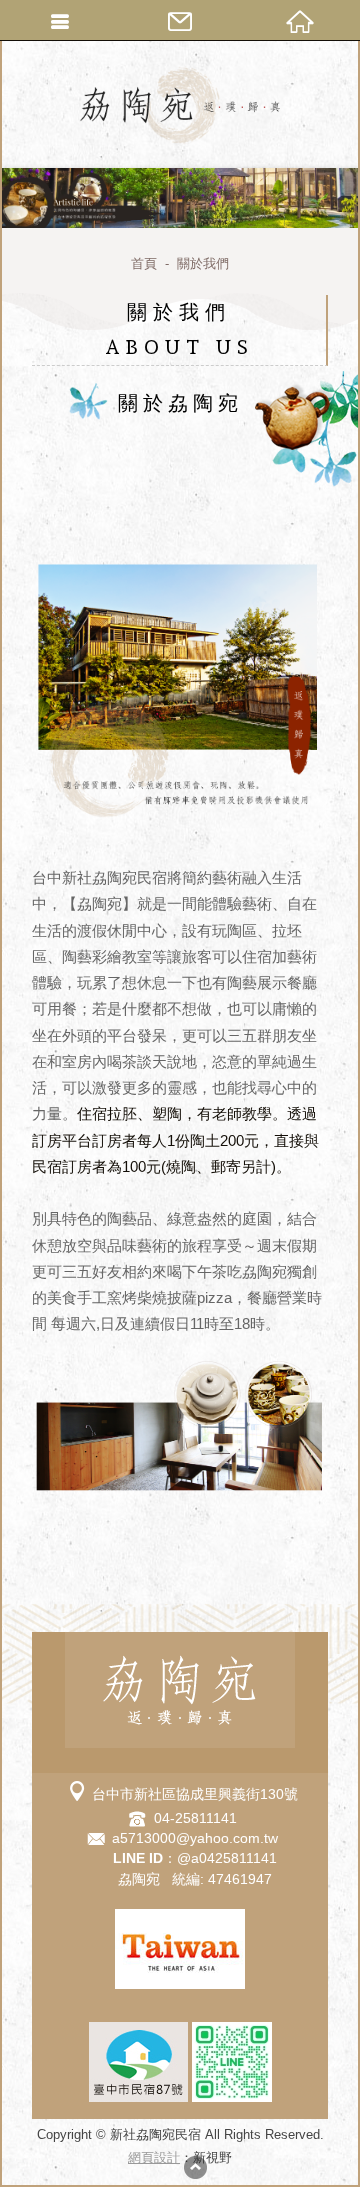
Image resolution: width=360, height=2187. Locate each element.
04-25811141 (195, 1818)
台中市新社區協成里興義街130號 (195, 1794)
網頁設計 (154, 2157)
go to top (195, 2167)
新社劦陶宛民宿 (180, 105)
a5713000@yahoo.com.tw (195, 1838)
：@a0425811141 (195, 1858)
